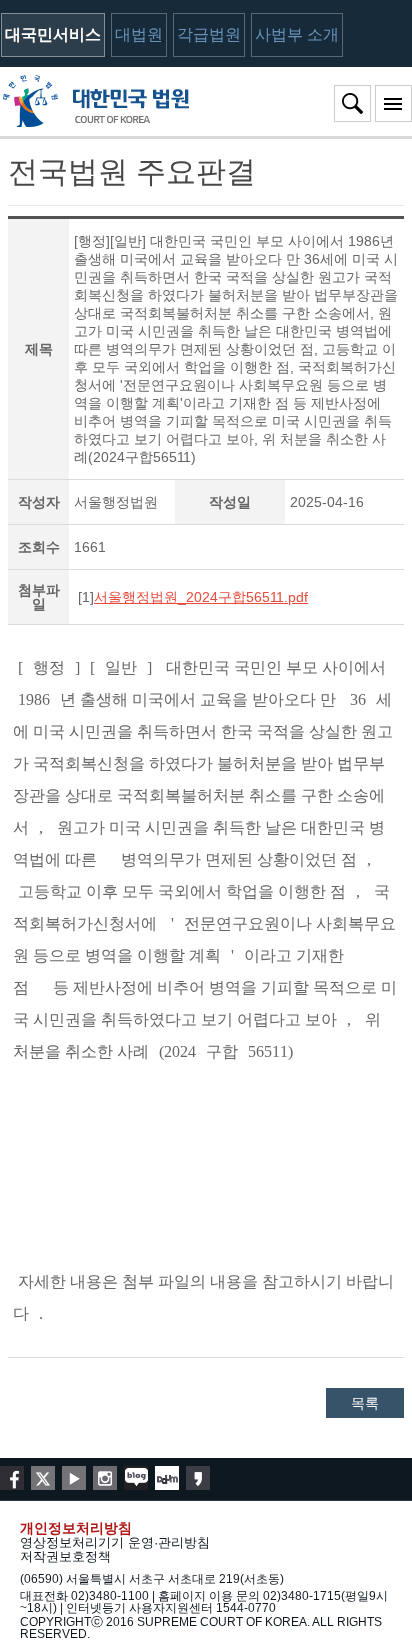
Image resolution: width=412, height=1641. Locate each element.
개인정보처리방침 (76, 1528)
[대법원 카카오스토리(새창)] (198, 1478)
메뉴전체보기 (393, 103)
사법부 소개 (297, 34)
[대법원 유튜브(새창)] (74, 1478)
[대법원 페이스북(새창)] (12, 1478)
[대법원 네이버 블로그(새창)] (136, 1478)
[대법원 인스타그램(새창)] (105, 1478)
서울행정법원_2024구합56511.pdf (201, 597)
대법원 (139, 34)
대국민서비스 (53, 34)
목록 (365, 1403)
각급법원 (209, 34)
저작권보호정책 (65, 1556)
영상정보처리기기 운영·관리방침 (115, 1542)
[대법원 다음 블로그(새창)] (167, 1478)
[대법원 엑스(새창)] (43, 1478)
